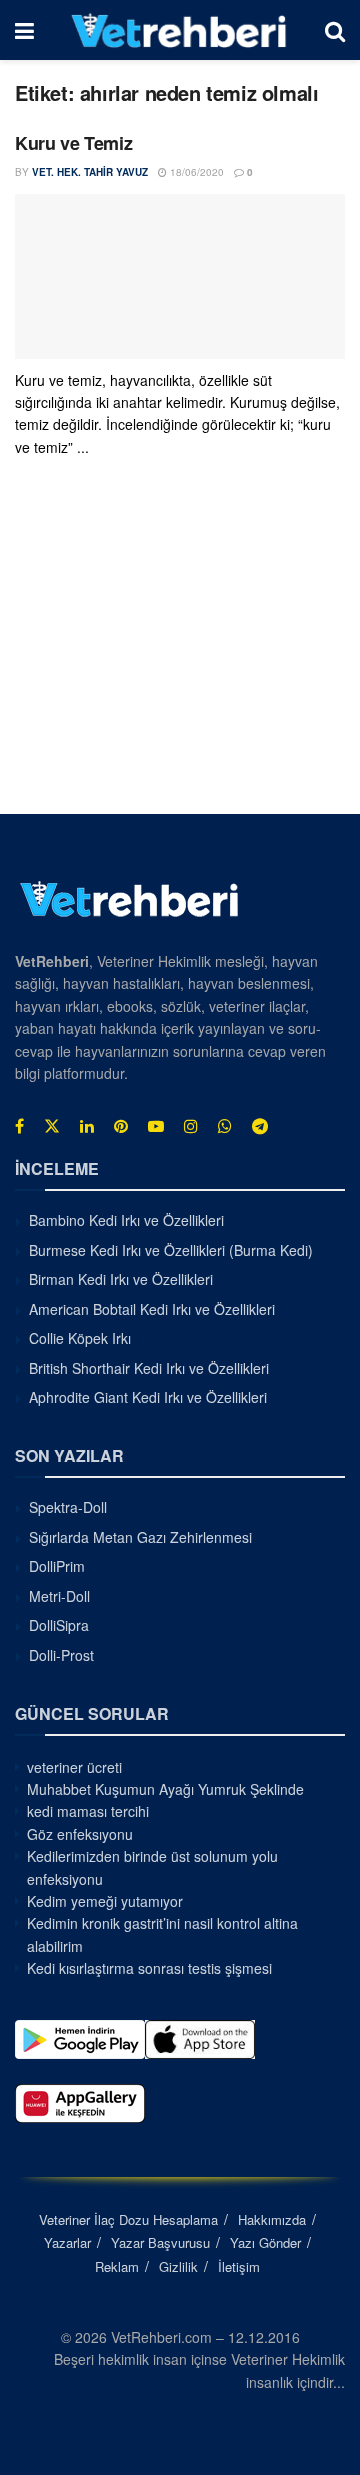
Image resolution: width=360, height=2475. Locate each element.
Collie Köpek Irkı (80, 1338)
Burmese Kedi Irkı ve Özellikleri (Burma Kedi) (171, 1250)
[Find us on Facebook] (19, 1126)
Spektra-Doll (68, 1507)
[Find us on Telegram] (260, 1126)
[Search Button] (335, 30)
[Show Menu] (24, 30)
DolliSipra (59, 1625)
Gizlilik (178, 2266)
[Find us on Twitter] (52, 1126)
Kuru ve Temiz (73, 143)
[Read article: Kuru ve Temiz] (180, 276)
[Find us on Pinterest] (121, 1126)
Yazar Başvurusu (160, 2242)
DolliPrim (57, 1566)
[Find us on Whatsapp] (225, 1126)
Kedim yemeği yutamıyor (105, 1901)
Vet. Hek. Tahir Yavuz (90, 172)
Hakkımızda (272, 2219)
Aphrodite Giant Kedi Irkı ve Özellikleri (148, 1397)
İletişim (239, 2266)
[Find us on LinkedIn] (87, 1126)
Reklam (117, 2266)
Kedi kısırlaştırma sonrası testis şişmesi (149, 1968)
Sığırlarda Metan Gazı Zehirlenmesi (140, 1537)
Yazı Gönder (265, 2242)
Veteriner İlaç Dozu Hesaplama (128, 2219)
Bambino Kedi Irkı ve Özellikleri (126, 1220)
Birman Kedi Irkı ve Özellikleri (121, 1279)
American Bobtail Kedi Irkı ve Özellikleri (152, 1309)
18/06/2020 (195, 172)
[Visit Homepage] (179, 30)
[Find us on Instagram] (191, 1126)
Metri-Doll (59, 1596)
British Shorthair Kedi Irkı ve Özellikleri (149, 1368)
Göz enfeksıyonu (80, 1834)
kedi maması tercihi (88, 1811)
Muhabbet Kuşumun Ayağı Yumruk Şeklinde (165, 1789)
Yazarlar (67, 2242)
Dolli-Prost (61, 1655)
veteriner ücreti (74, 1767)
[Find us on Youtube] (156, 1126)
